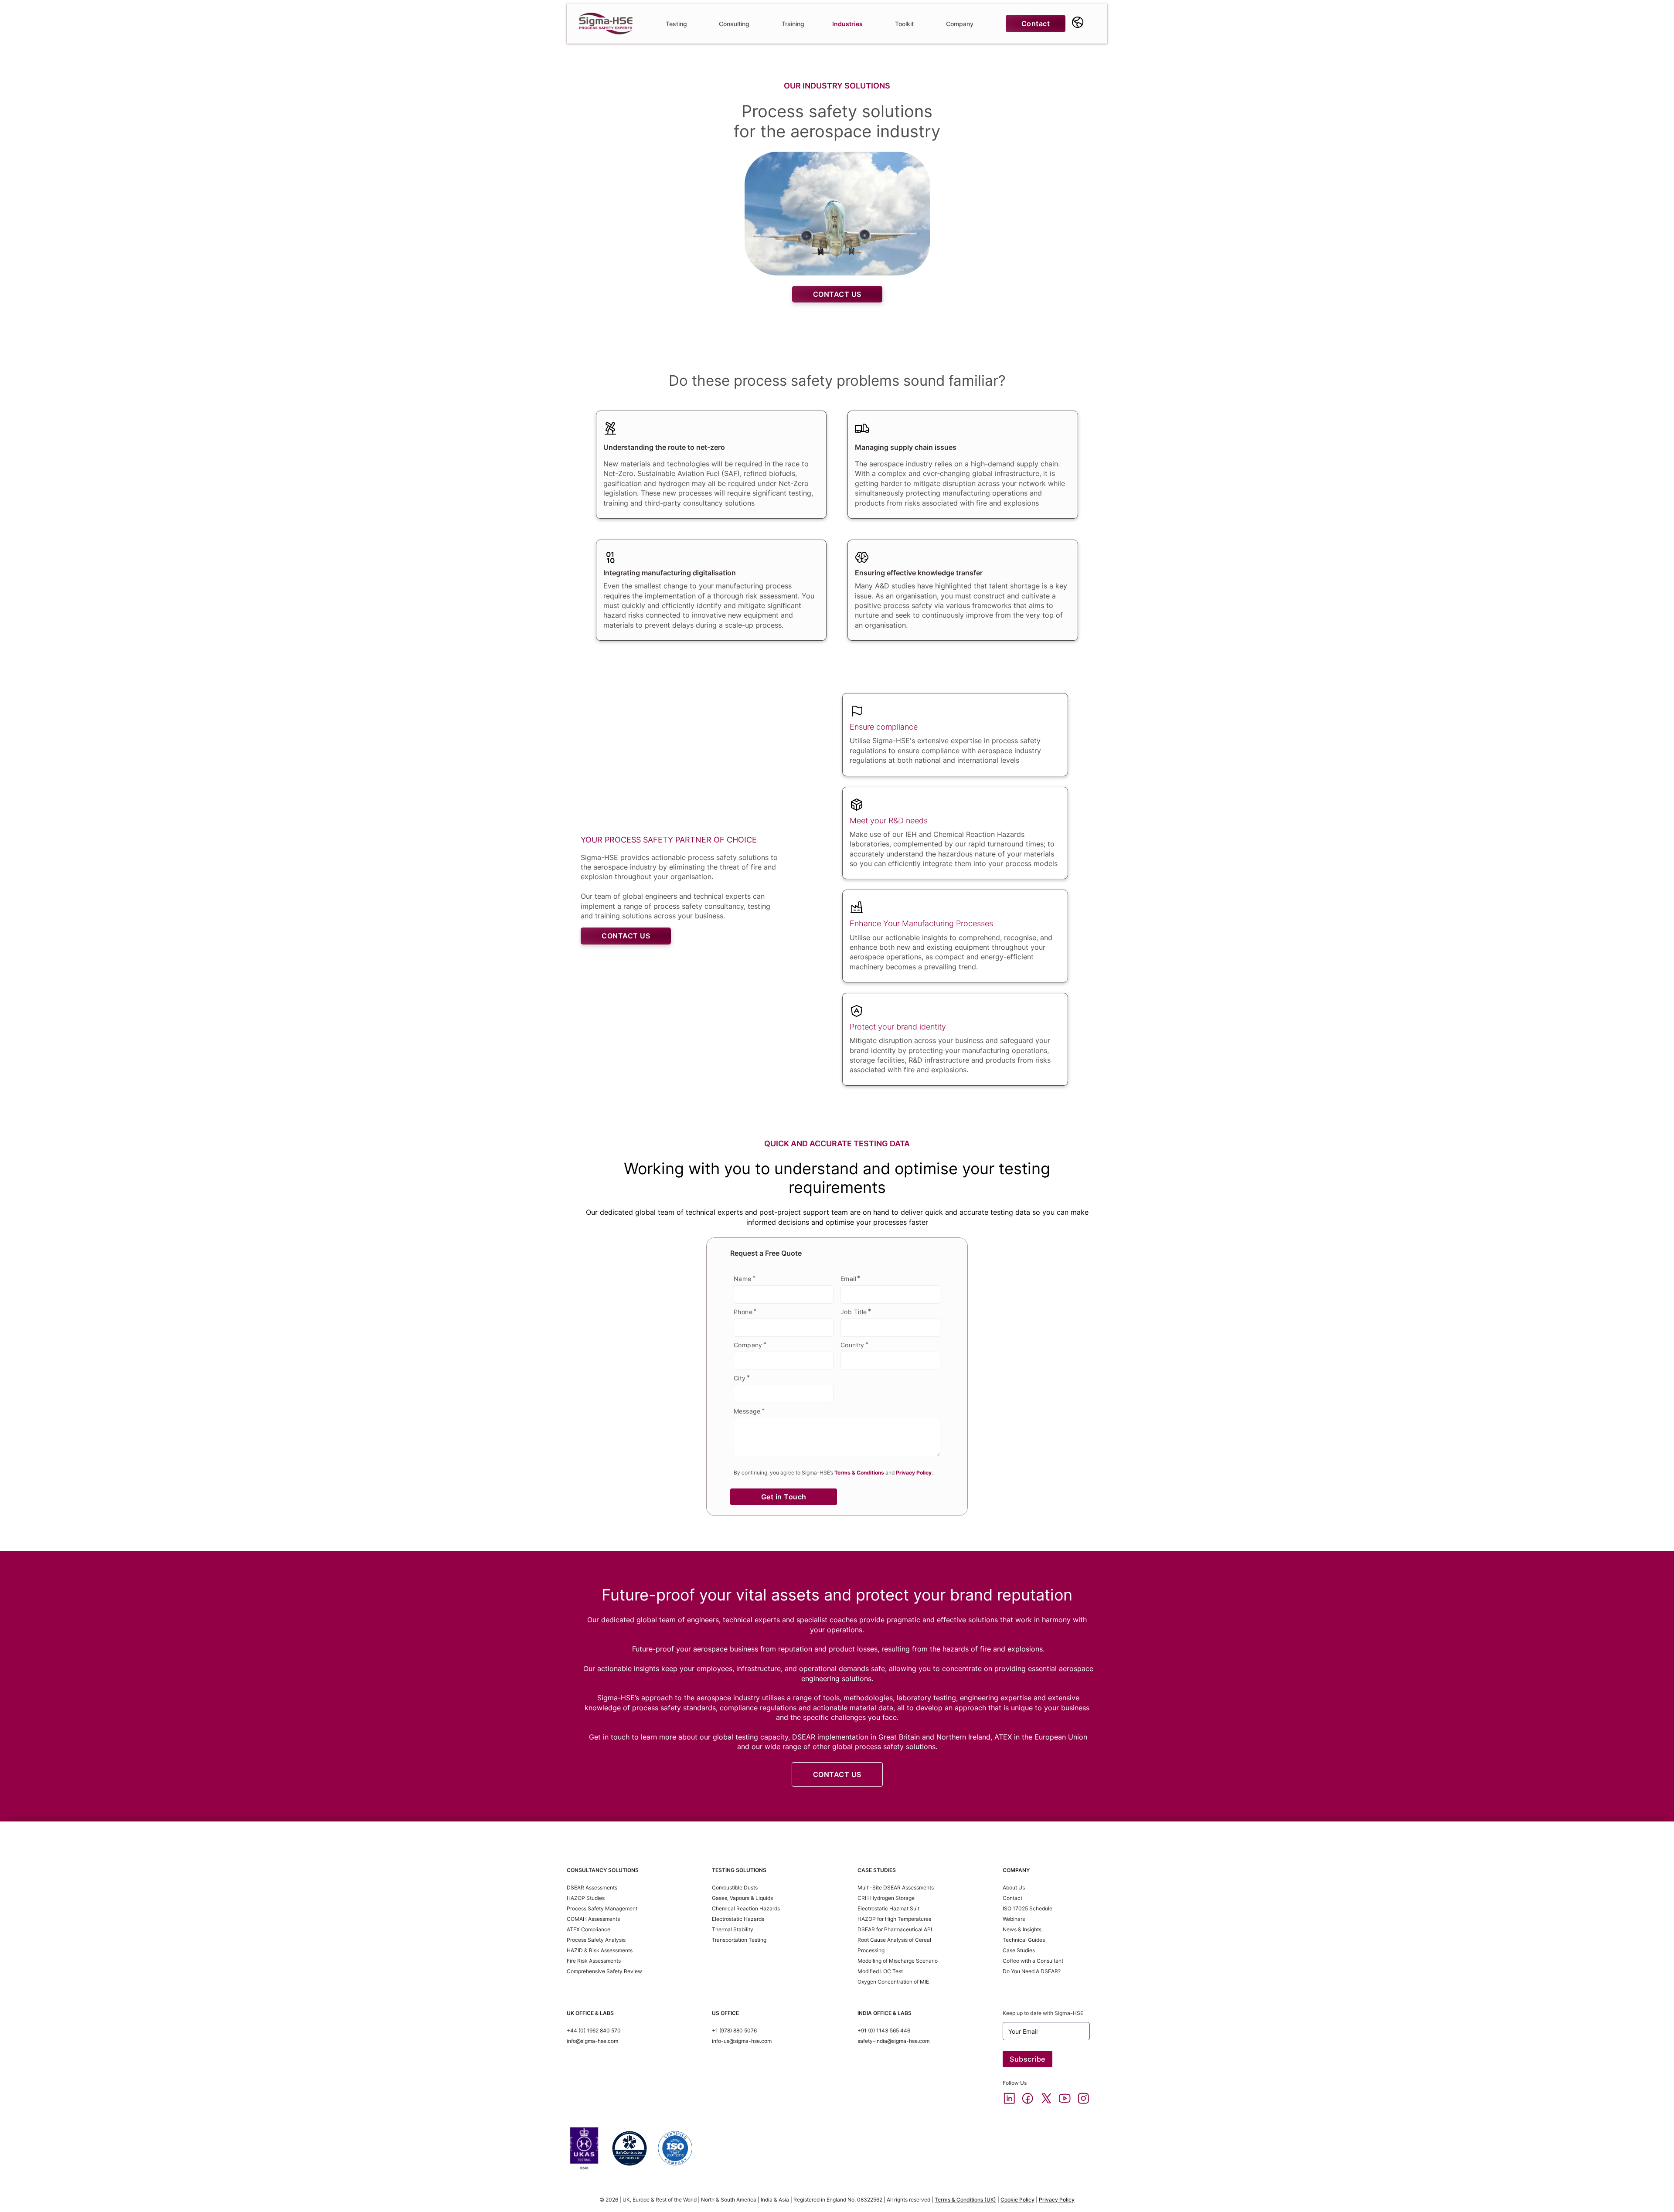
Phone (743, 1312)
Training (793, 24)
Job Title (854, 1312)
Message (747, 1411)
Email (848, 1279)
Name (743, 1279)
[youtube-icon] (1065, 2099)
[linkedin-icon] (1009, 2099)
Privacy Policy (1057, 2200)
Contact (1036, 24)
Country (852, 1345)
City (740, 1378)
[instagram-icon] (1083, 2099)
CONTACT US (837, 294)
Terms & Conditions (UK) (965, 2200)
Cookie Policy (1017, 2200)
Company (748, 1345)
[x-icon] (1046, 2099)
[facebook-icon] (1028, 2099)
